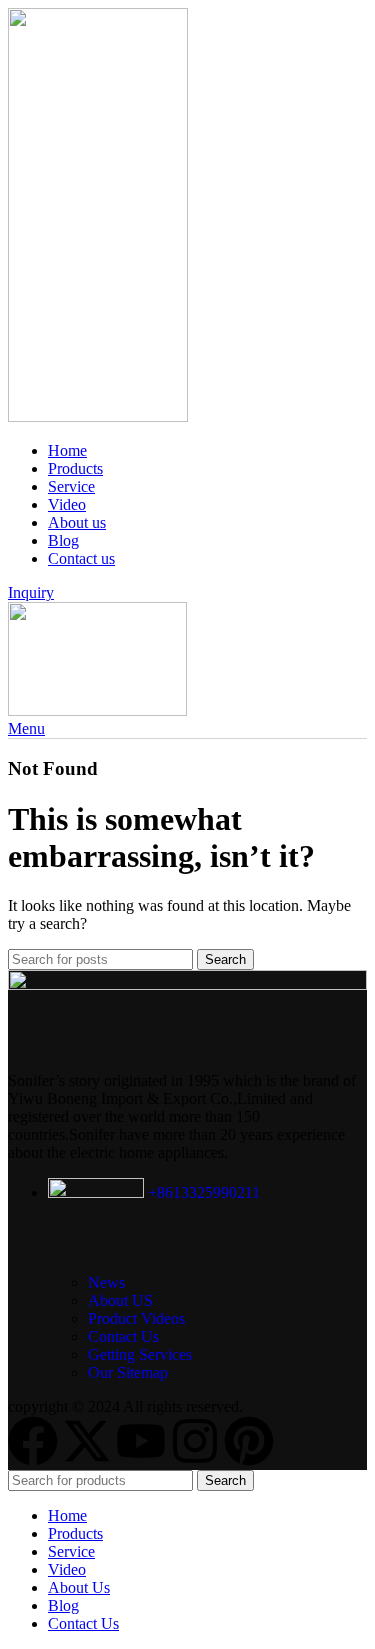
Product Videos (136, 1318)
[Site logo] (98, 416)
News (106, 1282)
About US (120, 1300)
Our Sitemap (128, 1372)
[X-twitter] (87, 1441)
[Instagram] (195, 1441)
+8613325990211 (202, 1192)
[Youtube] (141, 1441)
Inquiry (31, 592)
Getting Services (140, 1354)
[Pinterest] (249, 1441)
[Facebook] (33, 1441)
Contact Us (123, 1336)
